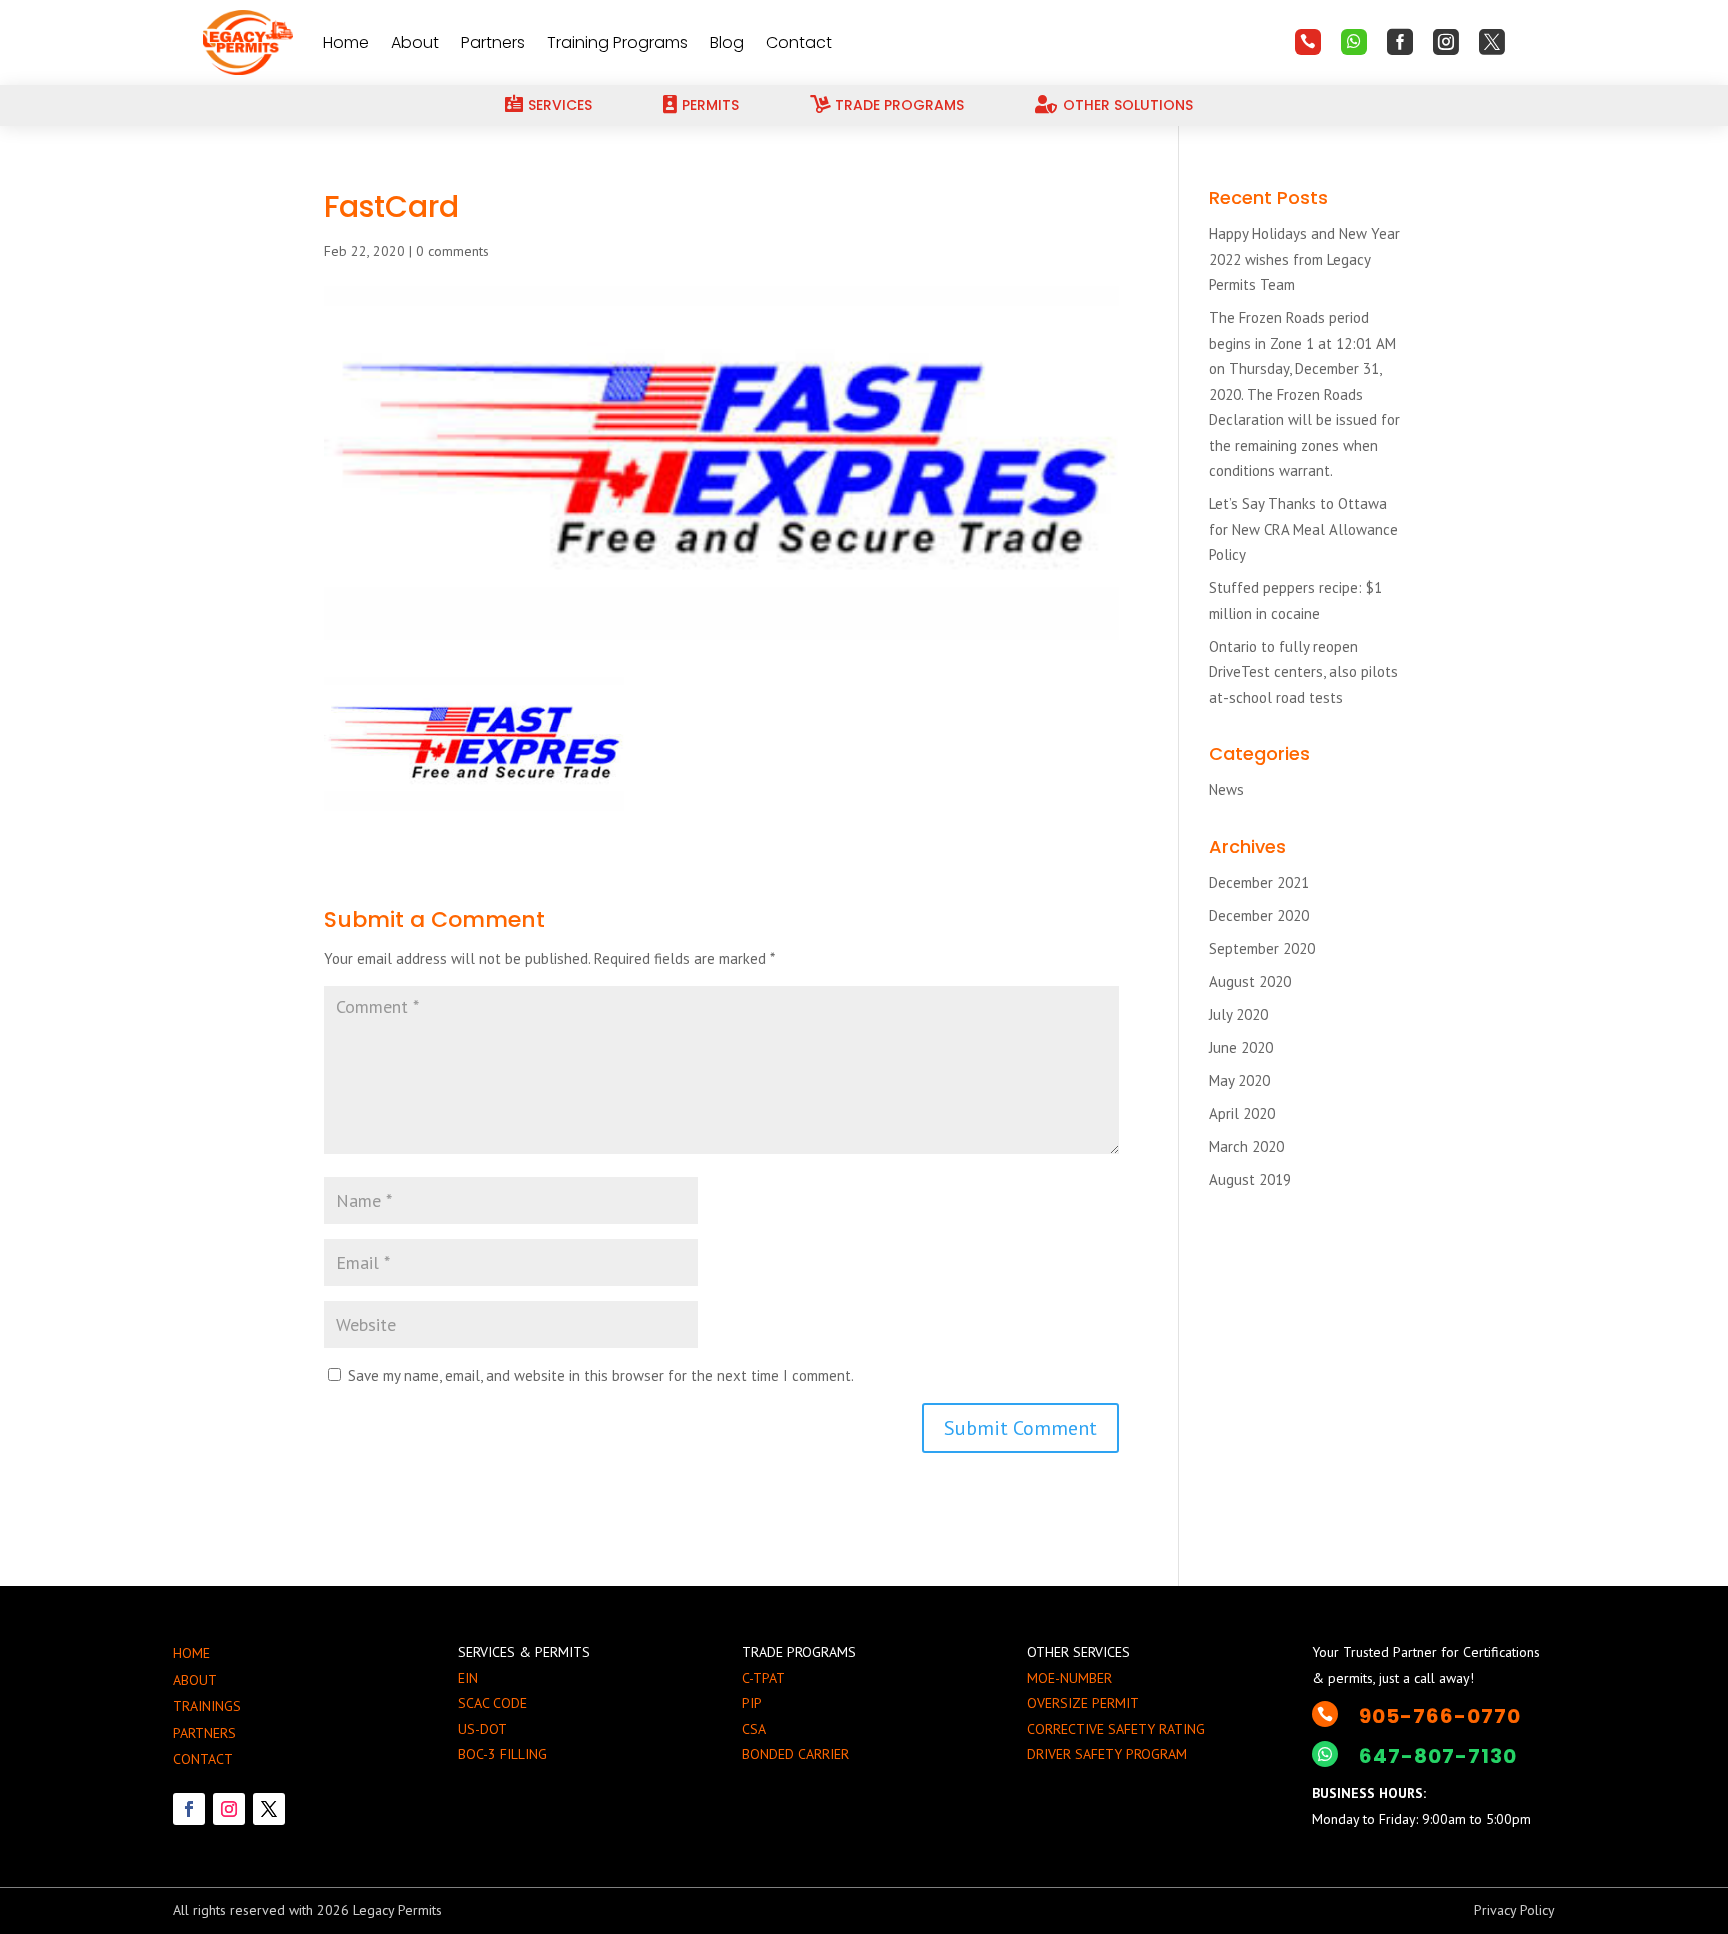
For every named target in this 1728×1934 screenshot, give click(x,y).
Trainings (207, 1706)
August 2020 (1250, 981)
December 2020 (1259, 915)
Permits (710, 105)
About (415, 42)
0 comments (452, 251)
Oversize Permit (1083, 1703)
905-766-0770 (1440, 1716)
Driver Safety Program (1107, 1754)
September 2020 (1262, 948)
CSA (754, 1729)
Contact (799, 42)
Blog (727, 42)
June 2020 (1241, 1047)
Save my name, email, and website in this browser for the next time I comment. (601, 1375)
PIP (752, 1703)
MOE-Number (1069, 1678)
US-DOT (482, 1729)
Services (560, 105)
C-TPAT (763, 1678)
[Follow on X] (269, 1809)
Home (346, 42)
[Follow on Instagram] (229, 1809)
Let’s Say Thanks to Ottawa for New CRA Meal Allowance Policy (1303, 529)
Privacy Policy (1514, 1910)
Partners (493, 42)
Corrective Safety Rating (1116, 1729)
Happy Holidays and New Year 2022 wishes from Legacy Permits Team (1304, 259)
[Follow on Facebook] (189, 1809)
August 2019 (1250, 1179)
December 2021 (1259, 882)
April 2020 (1242, 1113)
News (1226, 789)
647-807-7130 (1438, 1756)
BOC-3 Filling (502, 1754)
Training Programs (617, 42)
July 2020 (1238, 1014)
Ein (468, 1678)
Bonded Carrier (795, 1754)
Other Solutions (1128, 105)
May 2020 (1239, 1080)
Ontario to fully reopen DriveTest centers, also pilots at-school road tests (1303, 672)
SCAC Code (492, 1703)
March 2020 (1246, 1146)
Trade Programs (899, 105)
